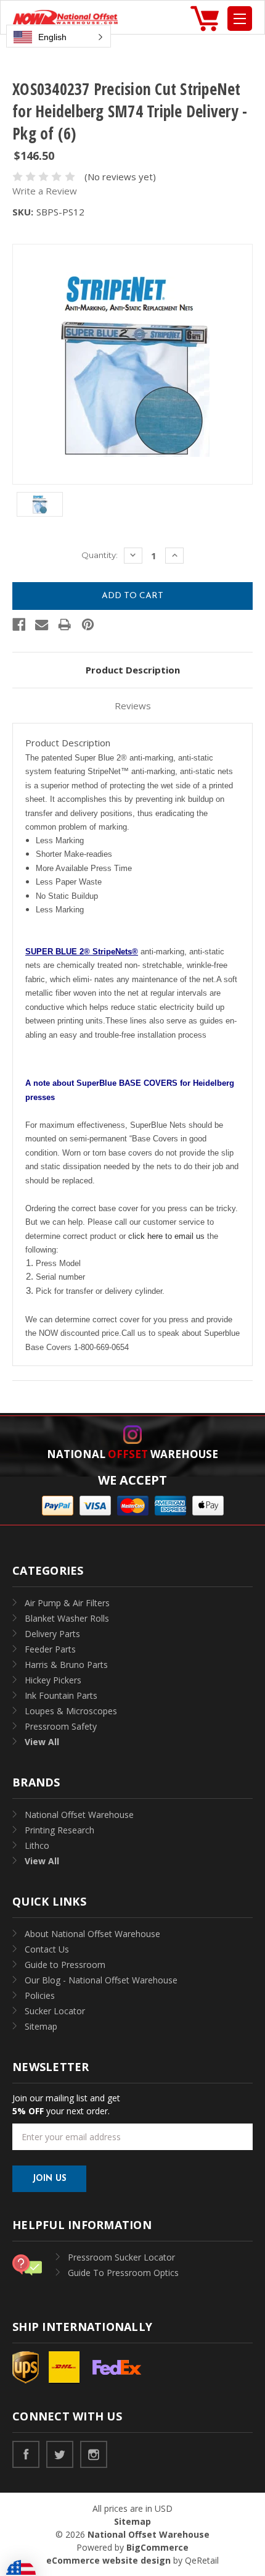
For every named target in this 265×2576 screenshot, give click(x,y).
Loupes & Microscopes (71, 1711)
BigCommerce (157, 2547)
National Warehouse (132, 1454)
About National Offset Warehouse (92, 1934)
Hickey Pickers (53, 1680)
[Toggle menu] (240, 19)
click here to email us (166, 1236)
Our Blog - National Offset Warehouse (101, 1980)
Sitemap (41, 2026)
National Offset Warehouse (79, 1815)
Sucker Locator (55, 2011)
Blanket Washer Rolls (67, 1618)
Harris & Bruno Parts (66, 1665)
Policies (40, 1995)
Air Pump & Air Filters (67, 1603)
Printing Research (59, 1830)
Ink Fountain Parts (61, 1695)
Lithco (37, 1845)
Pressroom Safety (61, 1726)
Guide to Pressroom (65, 1965)
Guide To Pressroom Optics (123, 2273)
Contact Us (47, 1949)
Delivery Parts (52, 1634)
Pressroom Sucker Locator (121, 2257)
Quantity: (100, 555)
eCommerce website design (108, 2560)
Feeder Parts (50, 1649)
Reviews (133, 706)
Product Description (133, 670)
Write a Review (45, 191)
